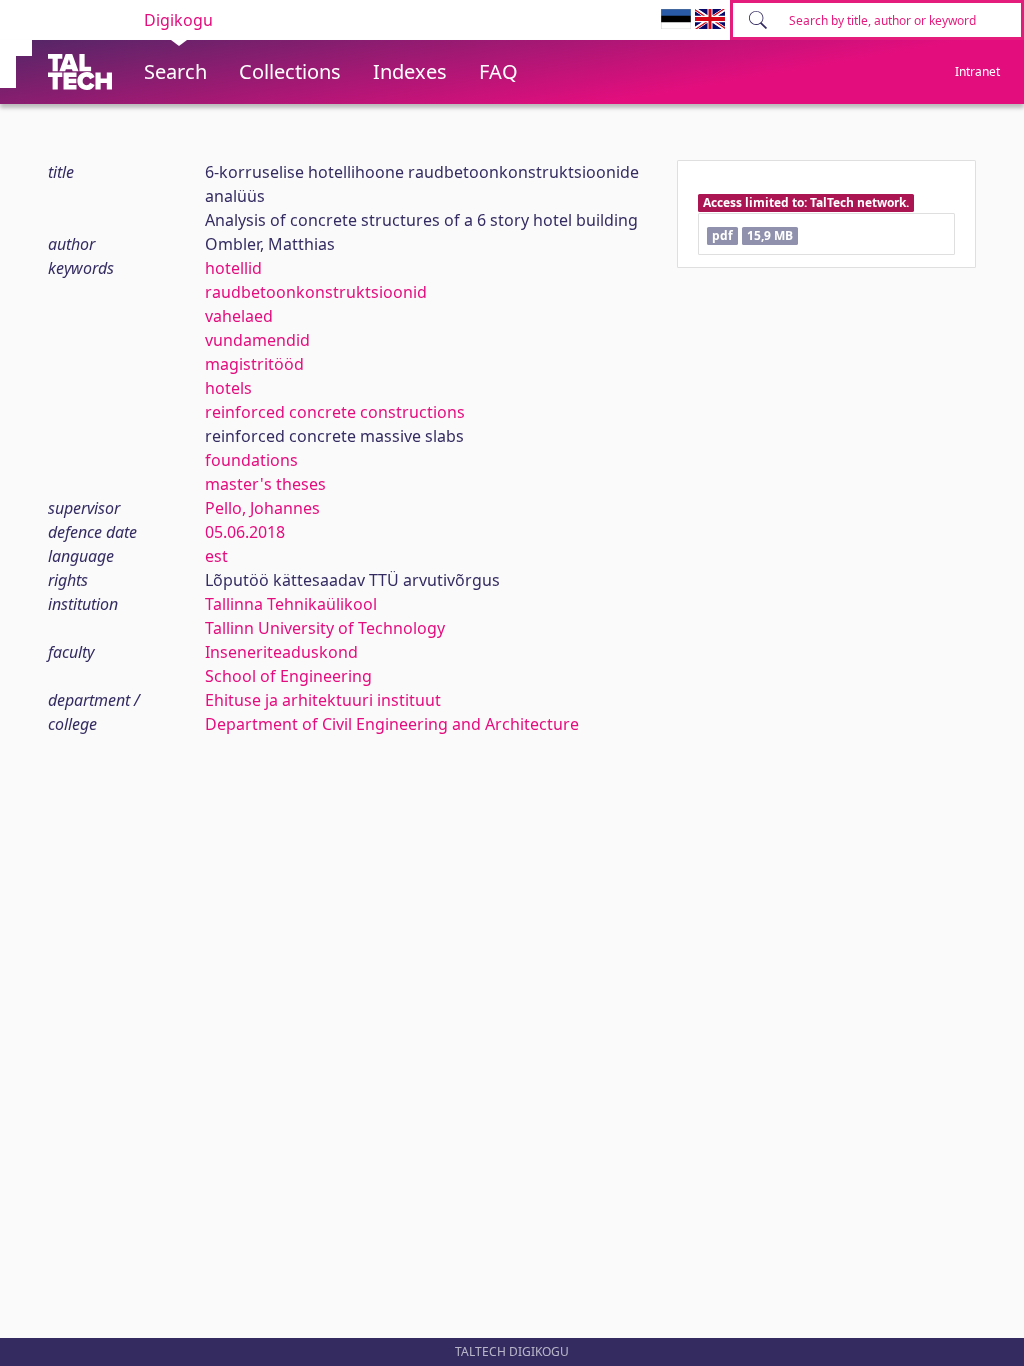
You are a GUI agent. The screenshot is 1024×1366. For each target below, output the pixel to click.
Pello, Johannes (262, 508)
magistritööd (254, 364)
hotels (228, 388)
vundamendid (257, 340)
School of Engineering (288, 676)
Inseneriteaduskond (281, 652)
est (216, 556)
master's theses (265, 484)
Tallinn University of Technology (325, 628)
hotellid (233, 268)
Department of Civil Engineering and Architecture (392, 724)
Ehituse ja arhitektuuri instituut (323, 700)
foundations (251, 460)
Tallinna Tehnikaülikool (291, 604)
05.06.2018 (245, 532)
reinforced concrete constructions (335, 412)
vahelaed (239, 316)
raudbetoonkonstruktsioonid (316, 292)
